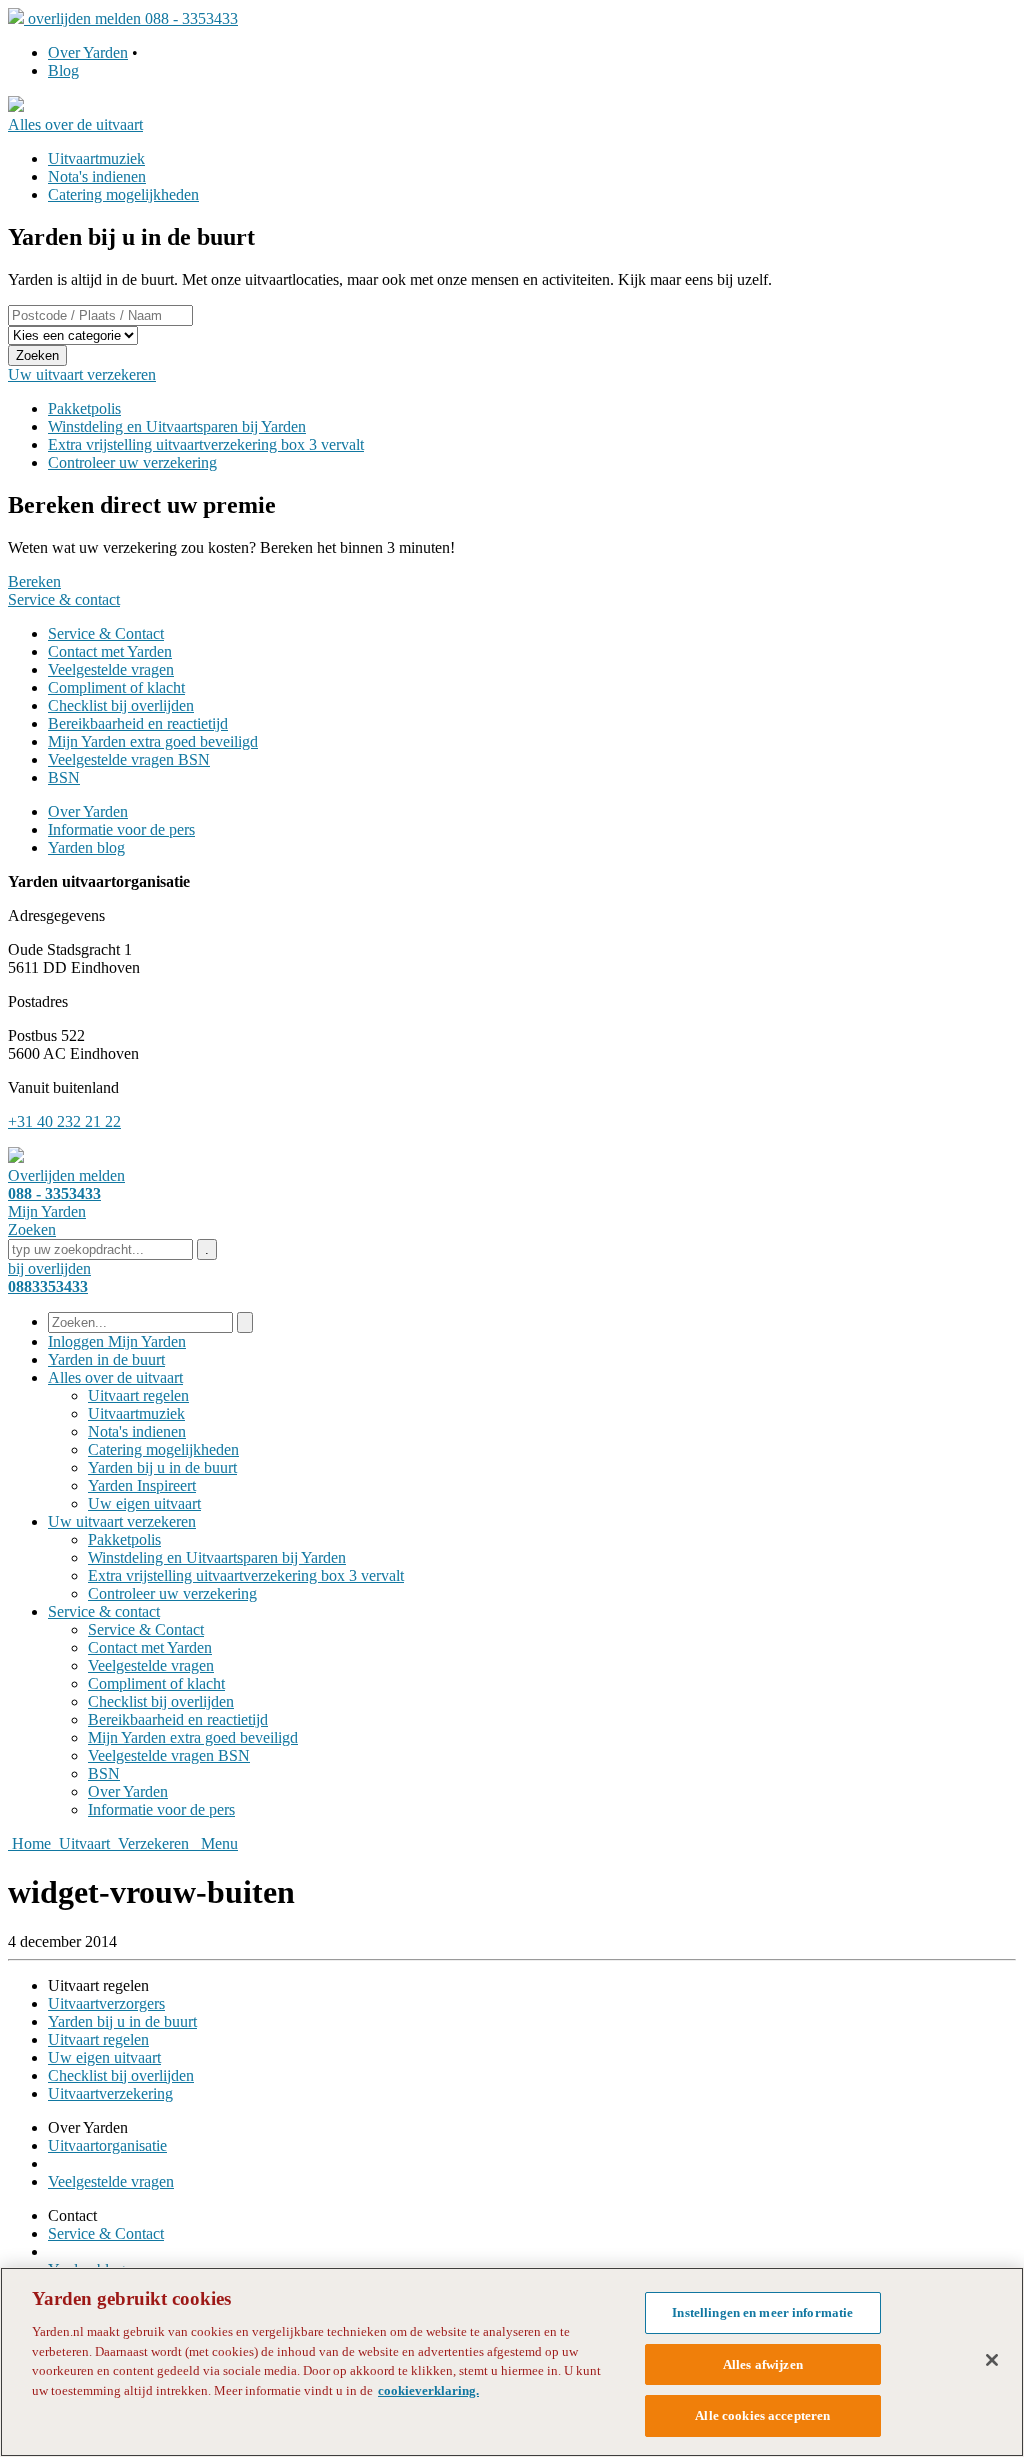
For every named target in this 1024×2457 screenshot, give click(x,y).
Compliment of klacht (116, 687)
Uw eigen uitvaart (144, 1503)
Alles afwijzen (763, 2364)
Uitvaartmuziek (96, 158)
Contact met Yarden (110, 651)
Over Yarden (88, 52)
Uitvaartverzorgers (106, 2003)
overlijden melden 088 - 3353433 (133, 18)
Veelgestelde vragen (111, 669)
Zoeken (37, 355)
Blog (63, 70)
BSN (64, 777)
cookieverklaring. (428, 2390)
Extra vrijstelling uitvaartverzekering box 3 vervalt (206, 444)
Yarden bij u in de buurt (162, 1467)
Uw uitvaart (122, 1521)
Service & (104, 1611)
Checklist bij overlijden (121, 705)
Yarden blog (86, 847)
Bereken (34, 581)
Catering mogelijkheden (123, 194)
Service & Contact (106, 633)
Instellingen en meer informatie (762, 2312)
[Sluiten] (992, 2360)
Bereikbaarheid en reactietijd (138, 723)
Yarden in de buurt (106, 1359)
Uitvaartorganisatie (107, 2145)
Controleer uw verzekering (132, 462)
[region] (512, 2362)
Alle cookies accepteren (762, 2415)
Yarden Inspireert (142, 1485)
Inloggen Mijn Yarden (117, 1341)
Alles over (115, 1377)
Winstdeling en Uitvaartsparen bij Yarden (177, 426)
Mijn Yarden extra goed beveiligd (153, 741)
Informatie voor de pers (121, 829)
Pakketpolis (84, 408)
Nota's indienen (97, 176)
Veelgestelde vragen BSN (129, 759)
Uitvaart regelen (138, 1395)
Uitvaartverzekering (110, 2093)
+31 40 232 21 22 (64, 1121)
